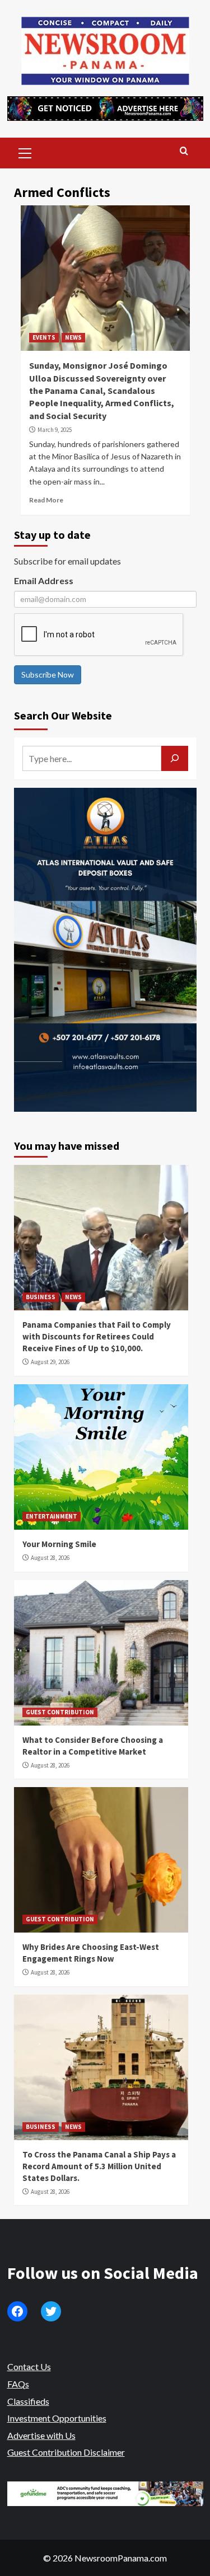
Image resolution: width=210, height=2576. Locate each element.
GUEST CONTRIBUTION (60, 1712)
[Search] (184, 151)
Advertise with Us (41, 2435)
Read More (46, 500)
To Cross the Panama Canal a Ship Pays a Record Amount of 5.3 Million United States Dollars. (99, 2166)
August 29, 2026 (50, 1362)
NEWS (73, 337)
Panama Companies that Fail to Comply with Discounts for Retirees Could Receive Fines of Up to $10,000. (97, 1336)
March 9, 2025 (55, 430)
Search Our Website (63, 715)
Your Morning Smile (59, 1544)
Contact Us (29, 2366)
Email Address (44, 580)
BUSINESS (41, 1297)
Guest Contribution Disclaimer (66, 2452)
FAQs (18, 2384)
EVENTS (44, 337)
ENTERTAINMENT (52, 1516)
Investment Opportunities (57, 2418)
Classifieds (28, 2401)
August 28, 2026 (50, 1558)
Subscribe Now (48, 674)
